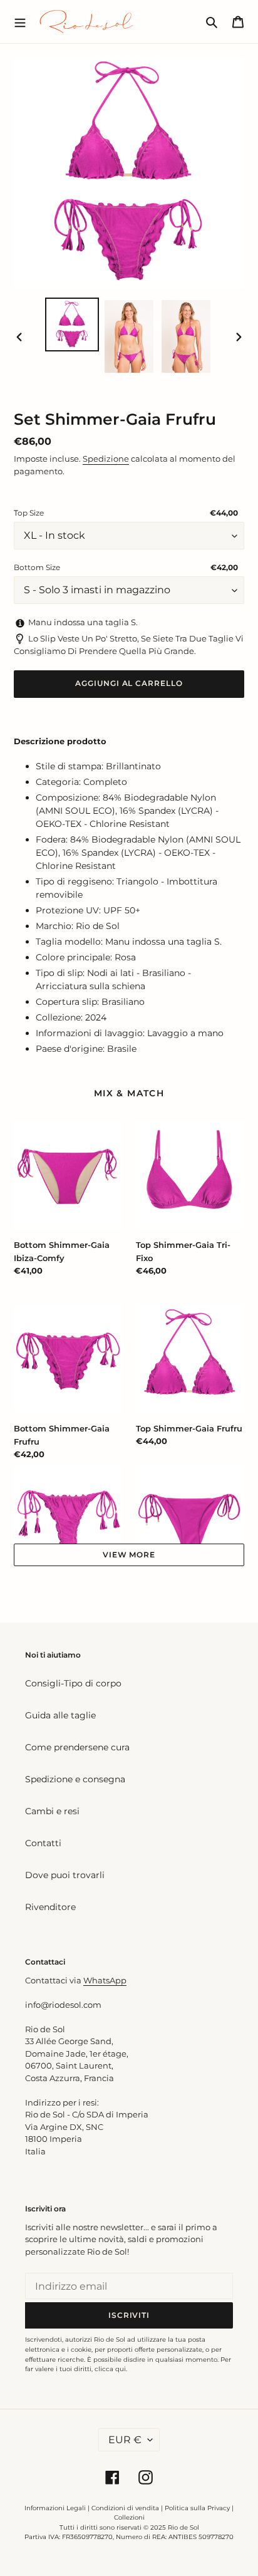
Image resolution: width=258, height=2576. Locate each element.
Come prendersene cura (77, 1747)
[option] (72, 325)
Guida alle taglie (60, 1715)
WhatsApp (105, 1980)
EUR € (125, 2440)
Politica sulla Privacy (198, 2508)
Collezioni (129, 2517)
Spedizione (106, 459)
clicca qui (110, 2369)
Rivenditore (50, 1907)
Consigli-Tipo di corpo (73, 1683)
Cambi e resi (52, 1811)
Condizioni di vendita (125, 2508)
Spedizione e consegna (75, 1779)
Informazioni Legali (55, 2508)
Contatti (43, 1843)
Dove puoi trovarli (65, 1875)
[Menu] (20, 21)
